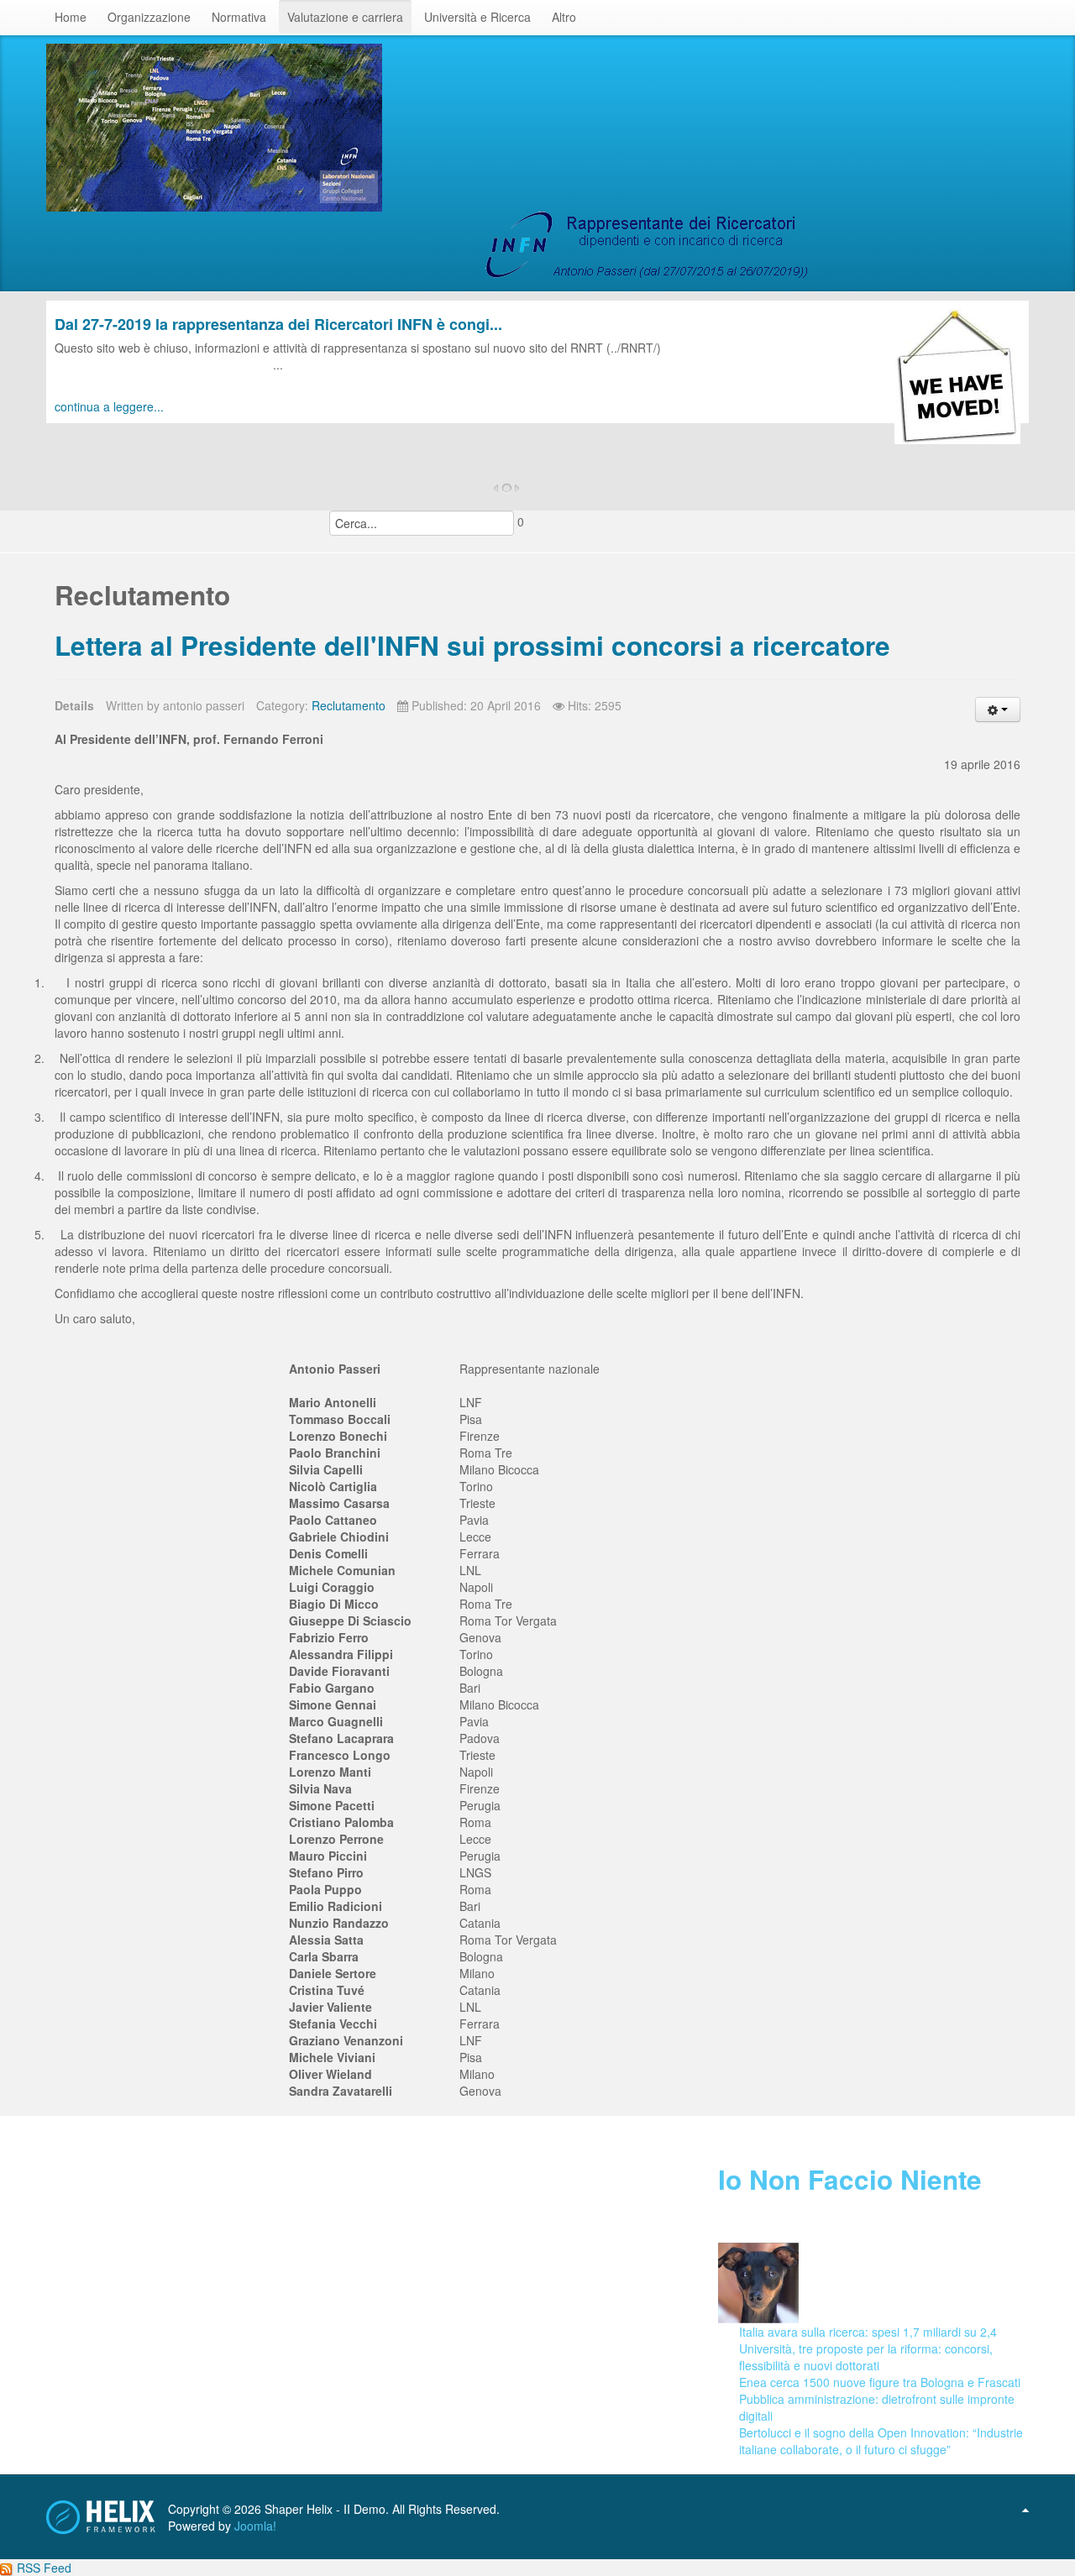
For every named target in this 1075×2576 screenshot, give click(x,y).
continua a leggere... (109, 406)
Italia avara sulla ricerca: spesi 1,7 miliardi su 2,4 (868, 2332)
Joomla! (255, 2526)
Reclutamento (349, 705)
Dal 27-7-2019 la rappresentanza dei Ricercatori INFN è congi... (278, 324)
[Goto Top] (1025, 2509)
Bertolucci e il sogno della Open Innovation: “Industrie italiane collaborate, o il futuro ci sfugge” (881, 2441)
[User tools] (998, 709)
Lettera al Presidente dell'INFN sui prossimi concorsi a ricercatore (472, 645)
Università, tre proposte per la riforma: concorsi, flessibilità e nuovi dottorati (866, 2357)
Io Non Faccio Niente (850, 2179)
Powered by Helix (101, 2517)
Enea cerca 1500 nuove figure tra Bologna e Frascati (880, 2382)
